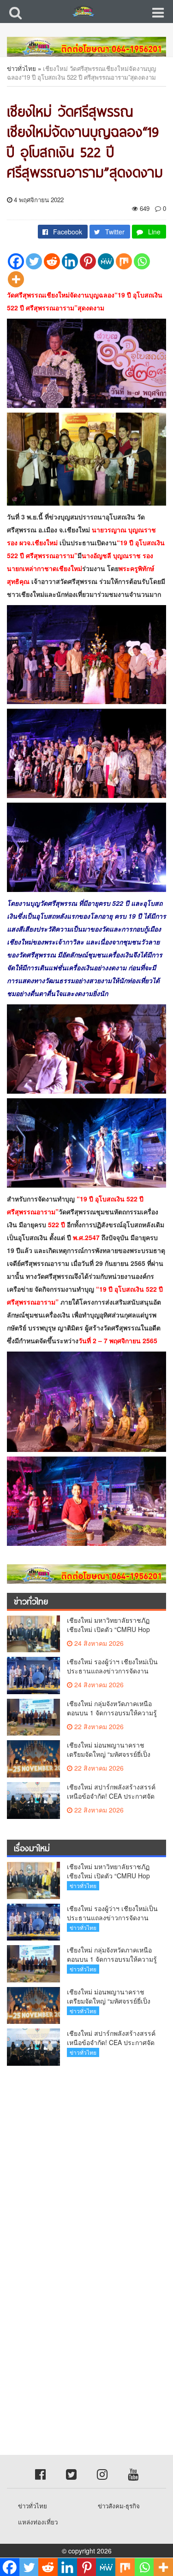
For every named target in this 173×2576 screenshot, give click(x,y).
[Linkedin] (70, 261)
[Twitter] (34, 261)
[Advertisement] (86, 2164)
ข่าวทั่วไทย (21, 68)
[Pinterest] (88, 261)
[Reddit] (52, 261)
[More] (16, 279)
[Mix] (124, 261)
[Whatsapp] (142, 261)
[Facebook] (16, 261)
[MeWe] (106, 261)
